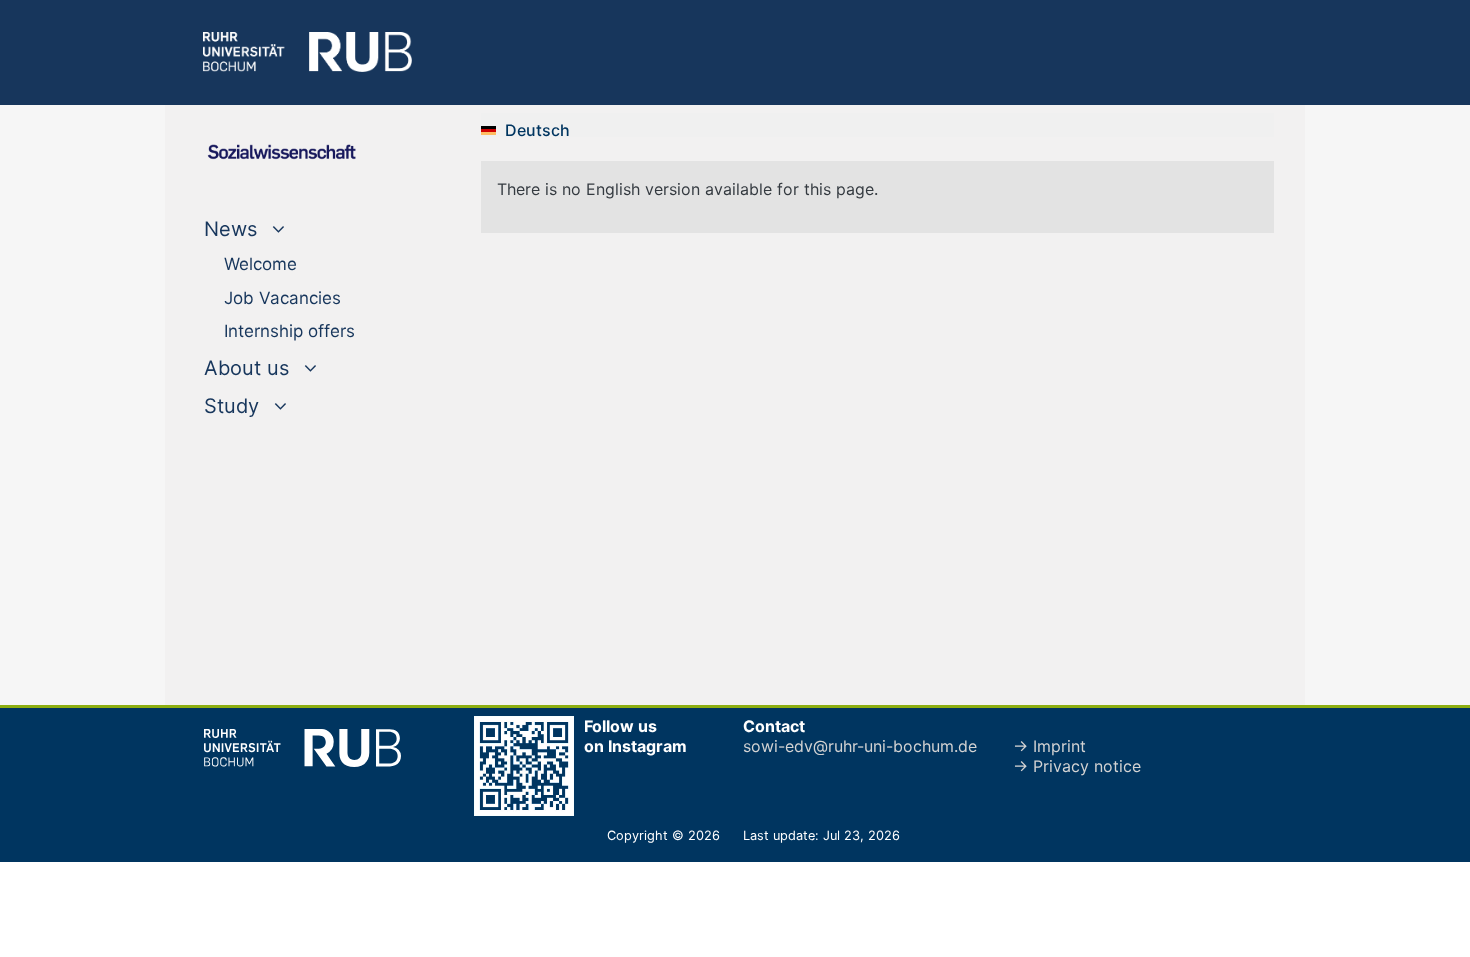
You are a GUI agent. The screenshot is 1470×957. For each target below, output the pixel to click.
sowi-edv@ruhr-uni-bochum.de (860, 746)
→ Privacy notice (1077, 766)
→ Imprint (1049, 746)
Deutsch (537, 130)
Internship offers (289, 331)
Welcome (260, 264)
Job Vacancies (282, 298)
